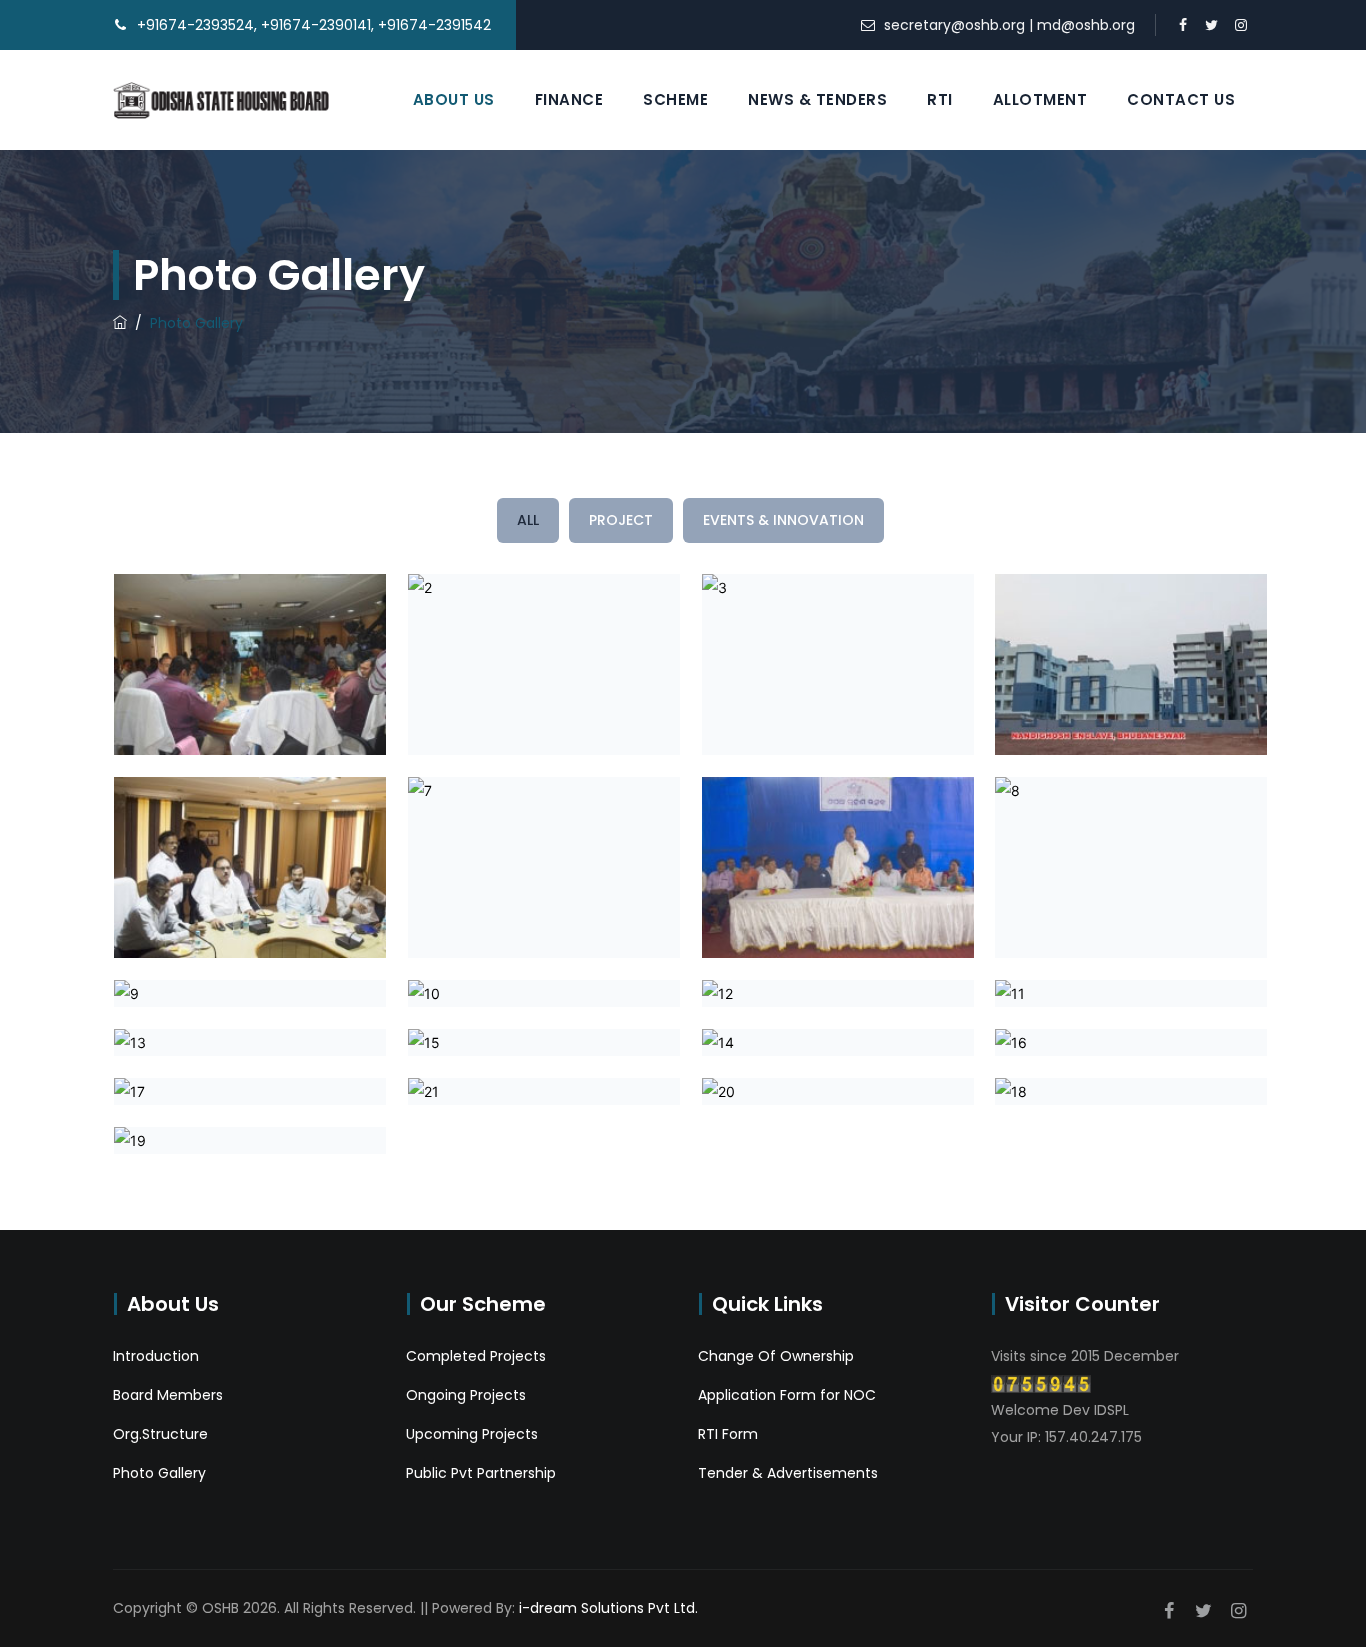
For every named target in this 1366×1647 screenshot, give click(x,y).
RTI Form (728, 1434)
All (528, 520)
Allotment (1040, 99)
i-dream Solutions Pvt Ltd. (608, 1608)
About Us (454, 99)
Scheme (675, 99)
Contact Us (1181, 99)
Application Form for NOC (787, 1395)
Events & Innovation (783, 520)
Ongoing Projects (466, 1395)
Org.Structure (160, 1434)
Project (621, 520)
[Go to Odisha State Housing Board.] (120, 323)
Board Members (168, 1395)
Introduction (156, 1356)
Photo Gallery (159, 1473)
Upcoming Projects (472, 1434)
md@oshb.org (1086, 25)
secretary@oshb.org (954, 25)
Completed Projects (476, 1356)
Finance (569, 99)
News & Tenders (817, 99)
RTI (940, 99)
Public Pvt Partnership (481, 1473)
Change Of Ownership (776, 1356)
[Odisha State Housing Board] (221, 100)
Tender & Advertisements (788, 1473)
